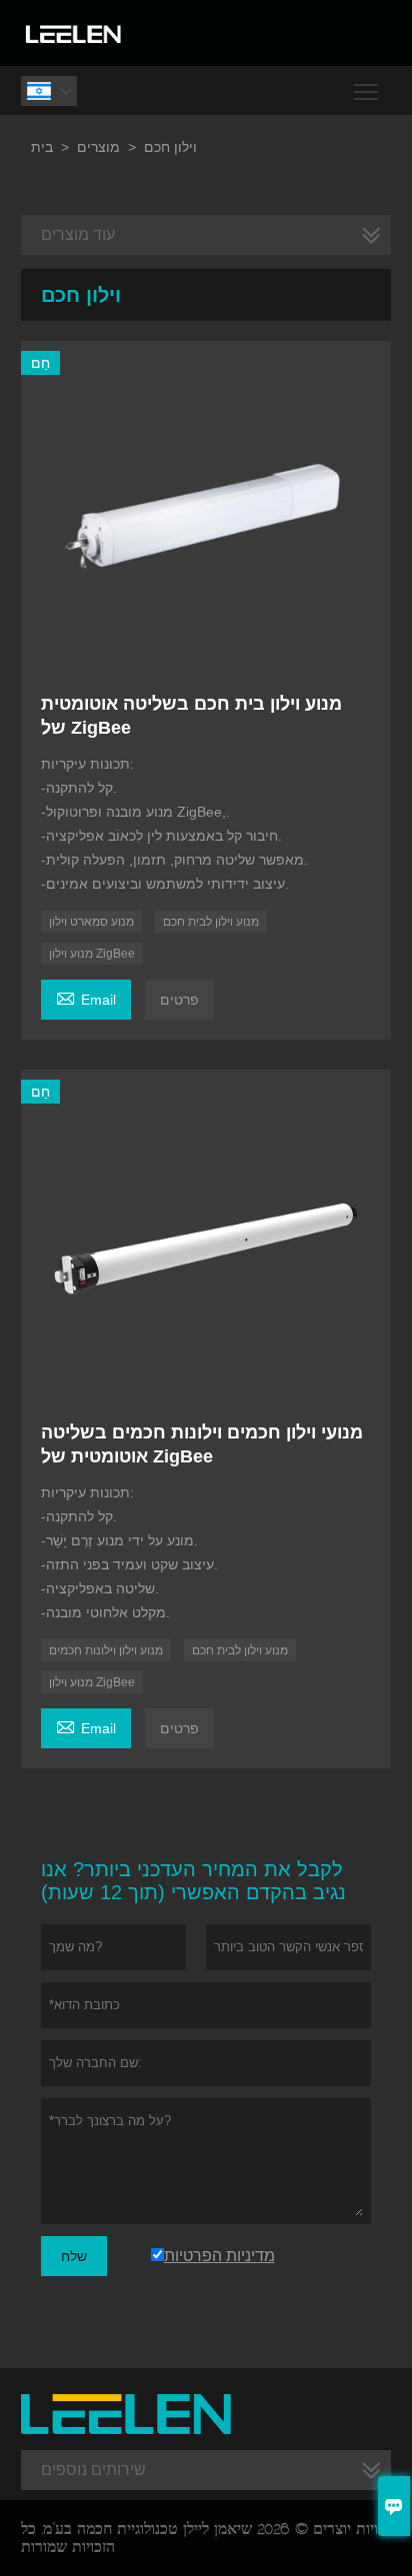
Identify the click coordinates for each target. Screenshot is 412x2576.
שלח (74, 2256)
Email (86, 997)
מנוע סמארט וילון (91, 922)
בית (42, 147)
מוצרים (98, 147)
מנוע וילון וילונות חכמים (106, 1650)
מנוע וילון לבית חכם (211, 922)
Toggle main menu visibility (366, 90)
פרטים (179, 1000)
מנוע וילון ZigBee (92, 954)
